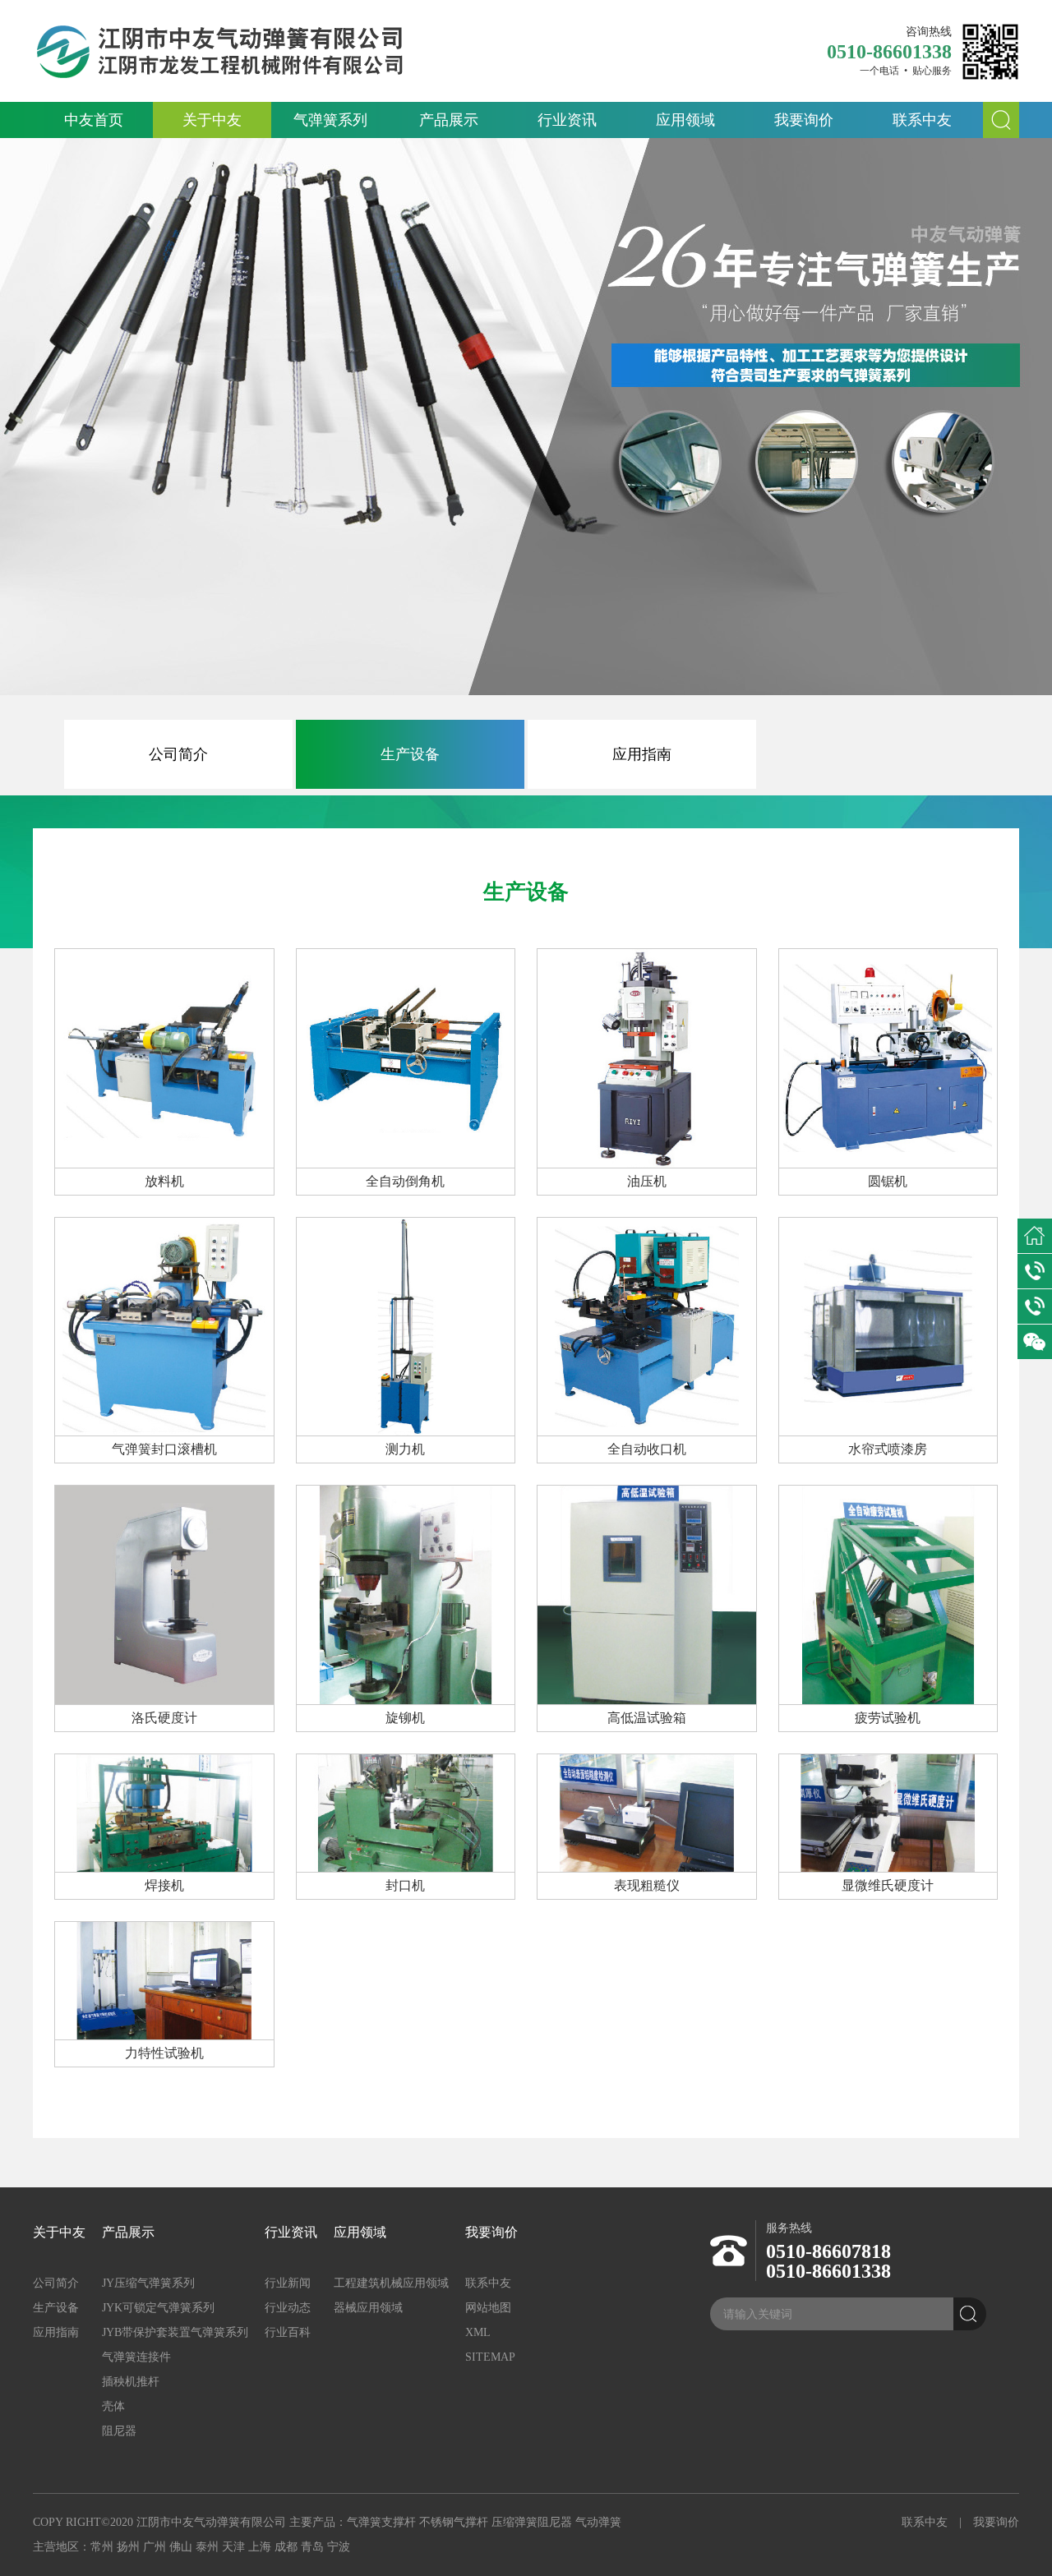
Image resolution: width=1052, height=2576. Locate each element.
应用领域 (685, 120)
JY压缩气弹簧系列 (148, 2283)
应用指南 (642, 754)
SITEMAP (490, 2357)
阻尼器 (119, 2431)
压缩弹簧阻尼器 (532, 2522)
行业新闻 (288, 2283)
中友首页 (94, 120)
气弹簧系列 (330, 120)
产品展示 (449, 120)
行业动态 (288, 2308)
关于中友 (212, 120)
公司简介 (178, 754)
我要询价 (804, 120)
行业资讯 (567, 120)
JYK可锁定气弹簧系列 (158, 2308)
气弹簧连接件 (136, 2357)
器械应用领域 (368, 2308)
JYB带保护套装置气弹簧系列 (175, 2332)
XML (478, 2332)
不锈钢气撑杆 (454, 2522)
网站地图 (488, 2308)
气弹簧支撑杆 (381, 2522)
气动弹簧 (598, 2522)
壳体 (113, 2406)
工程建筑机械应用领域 (391, 2283)
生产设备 (410, 754)
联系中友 (922, 120)
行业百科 (288, 2332)
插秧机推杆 (131, 2382)
